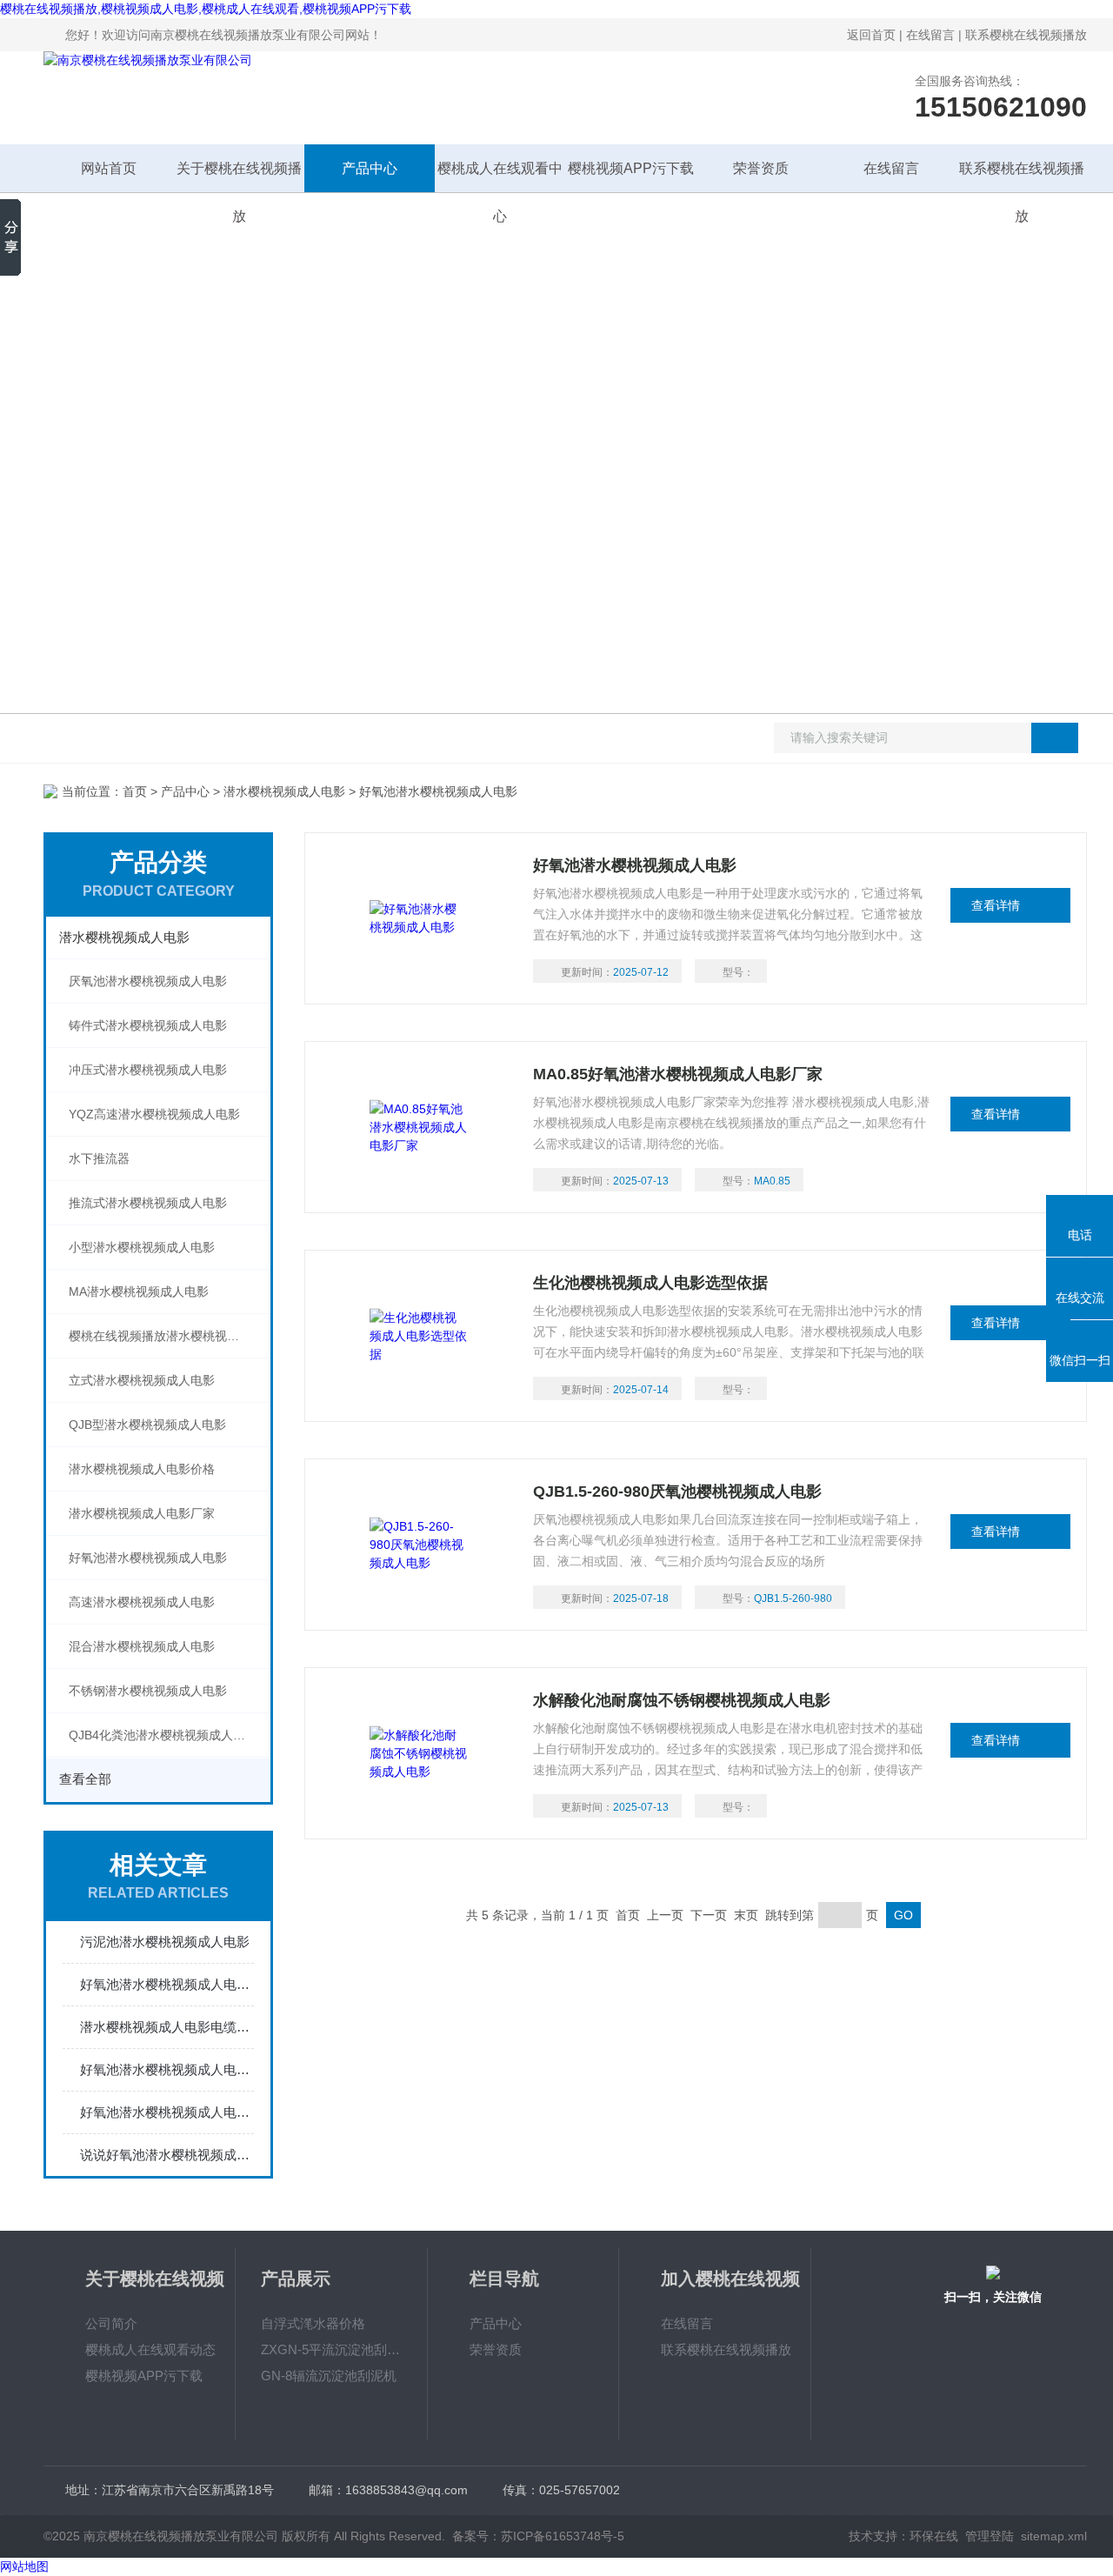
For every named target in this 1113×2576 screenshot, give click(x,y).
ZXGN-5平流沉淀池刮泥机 (331, 2349)
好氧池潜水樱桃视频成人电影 (148, 1558)
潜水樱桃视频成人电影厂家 (142, 1513)
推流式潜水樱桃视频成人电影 (148, 1203)
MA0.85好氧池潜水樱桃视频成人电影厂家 (678, 1074)
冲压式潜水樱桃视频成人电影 (148, 1070)
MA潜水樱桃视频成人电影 (139, 1291)
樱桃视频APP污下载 (631, 168)
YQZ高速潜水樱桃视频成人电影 (154, 1114)
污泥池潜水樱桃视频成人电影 (165, 1942)
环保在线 (934, 2536)
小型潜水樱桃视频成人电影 (142, 1247)
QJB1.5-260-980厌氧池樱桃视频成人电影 (677, 1492)
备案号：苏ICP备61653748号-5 (538, 2536)
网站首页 (109, 168)
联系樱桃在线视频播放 (1026, 35)
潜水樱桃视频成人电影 (284, 791)
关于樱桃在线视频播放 (239, 177)
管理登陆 (990, 2536)
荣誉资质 (761, 168)
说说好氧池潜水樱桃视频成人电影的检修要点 (167, 2155)
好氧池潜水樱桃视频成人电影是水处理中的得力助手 (167, 2069)
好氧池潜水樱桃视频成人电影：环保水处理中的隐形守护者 (167, 1984)
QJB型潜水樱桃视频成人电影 (147, 1425)
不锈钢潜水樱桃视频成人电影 (148, 1691)
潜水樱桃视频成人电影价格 (142, 1469)
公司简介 (111, 2323)
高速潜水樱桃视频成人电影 (142, 1602)
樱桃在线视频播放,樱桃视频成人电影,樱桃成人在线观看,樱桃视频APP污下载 (206, 9)
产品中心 (370, 168)
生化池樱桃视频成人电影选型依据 (650, 1283)
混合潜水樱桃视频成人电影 (142, 1646)
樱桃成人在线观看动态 (150, 2349)
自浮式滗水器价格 (313, 2323)
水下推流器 (99, 1158)
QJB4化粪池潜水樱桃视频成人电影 (163, 1735)
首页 (135, 791)
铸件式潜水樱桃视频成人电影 (148, 1025)
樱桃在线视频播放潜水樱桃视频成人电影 (170, 1336)
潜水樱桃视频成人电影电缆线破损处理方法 (167, 2027)
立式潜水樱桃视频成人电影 (142, 1380)
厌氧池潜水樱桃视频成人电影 (148, 981)
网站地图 (24, 2566)
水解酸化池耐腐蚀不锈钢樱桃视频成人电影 (682, 1700)
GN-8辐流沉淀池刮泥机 (329, 2376)
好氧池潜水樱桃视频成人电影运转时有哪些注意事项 (167, 2112)
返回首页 (871, 35)
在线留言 (930, 35)
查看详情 (996, 905)
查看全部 (85, 1779)
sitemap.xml (1054, 2536)
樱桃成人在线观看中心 (500, 177)
